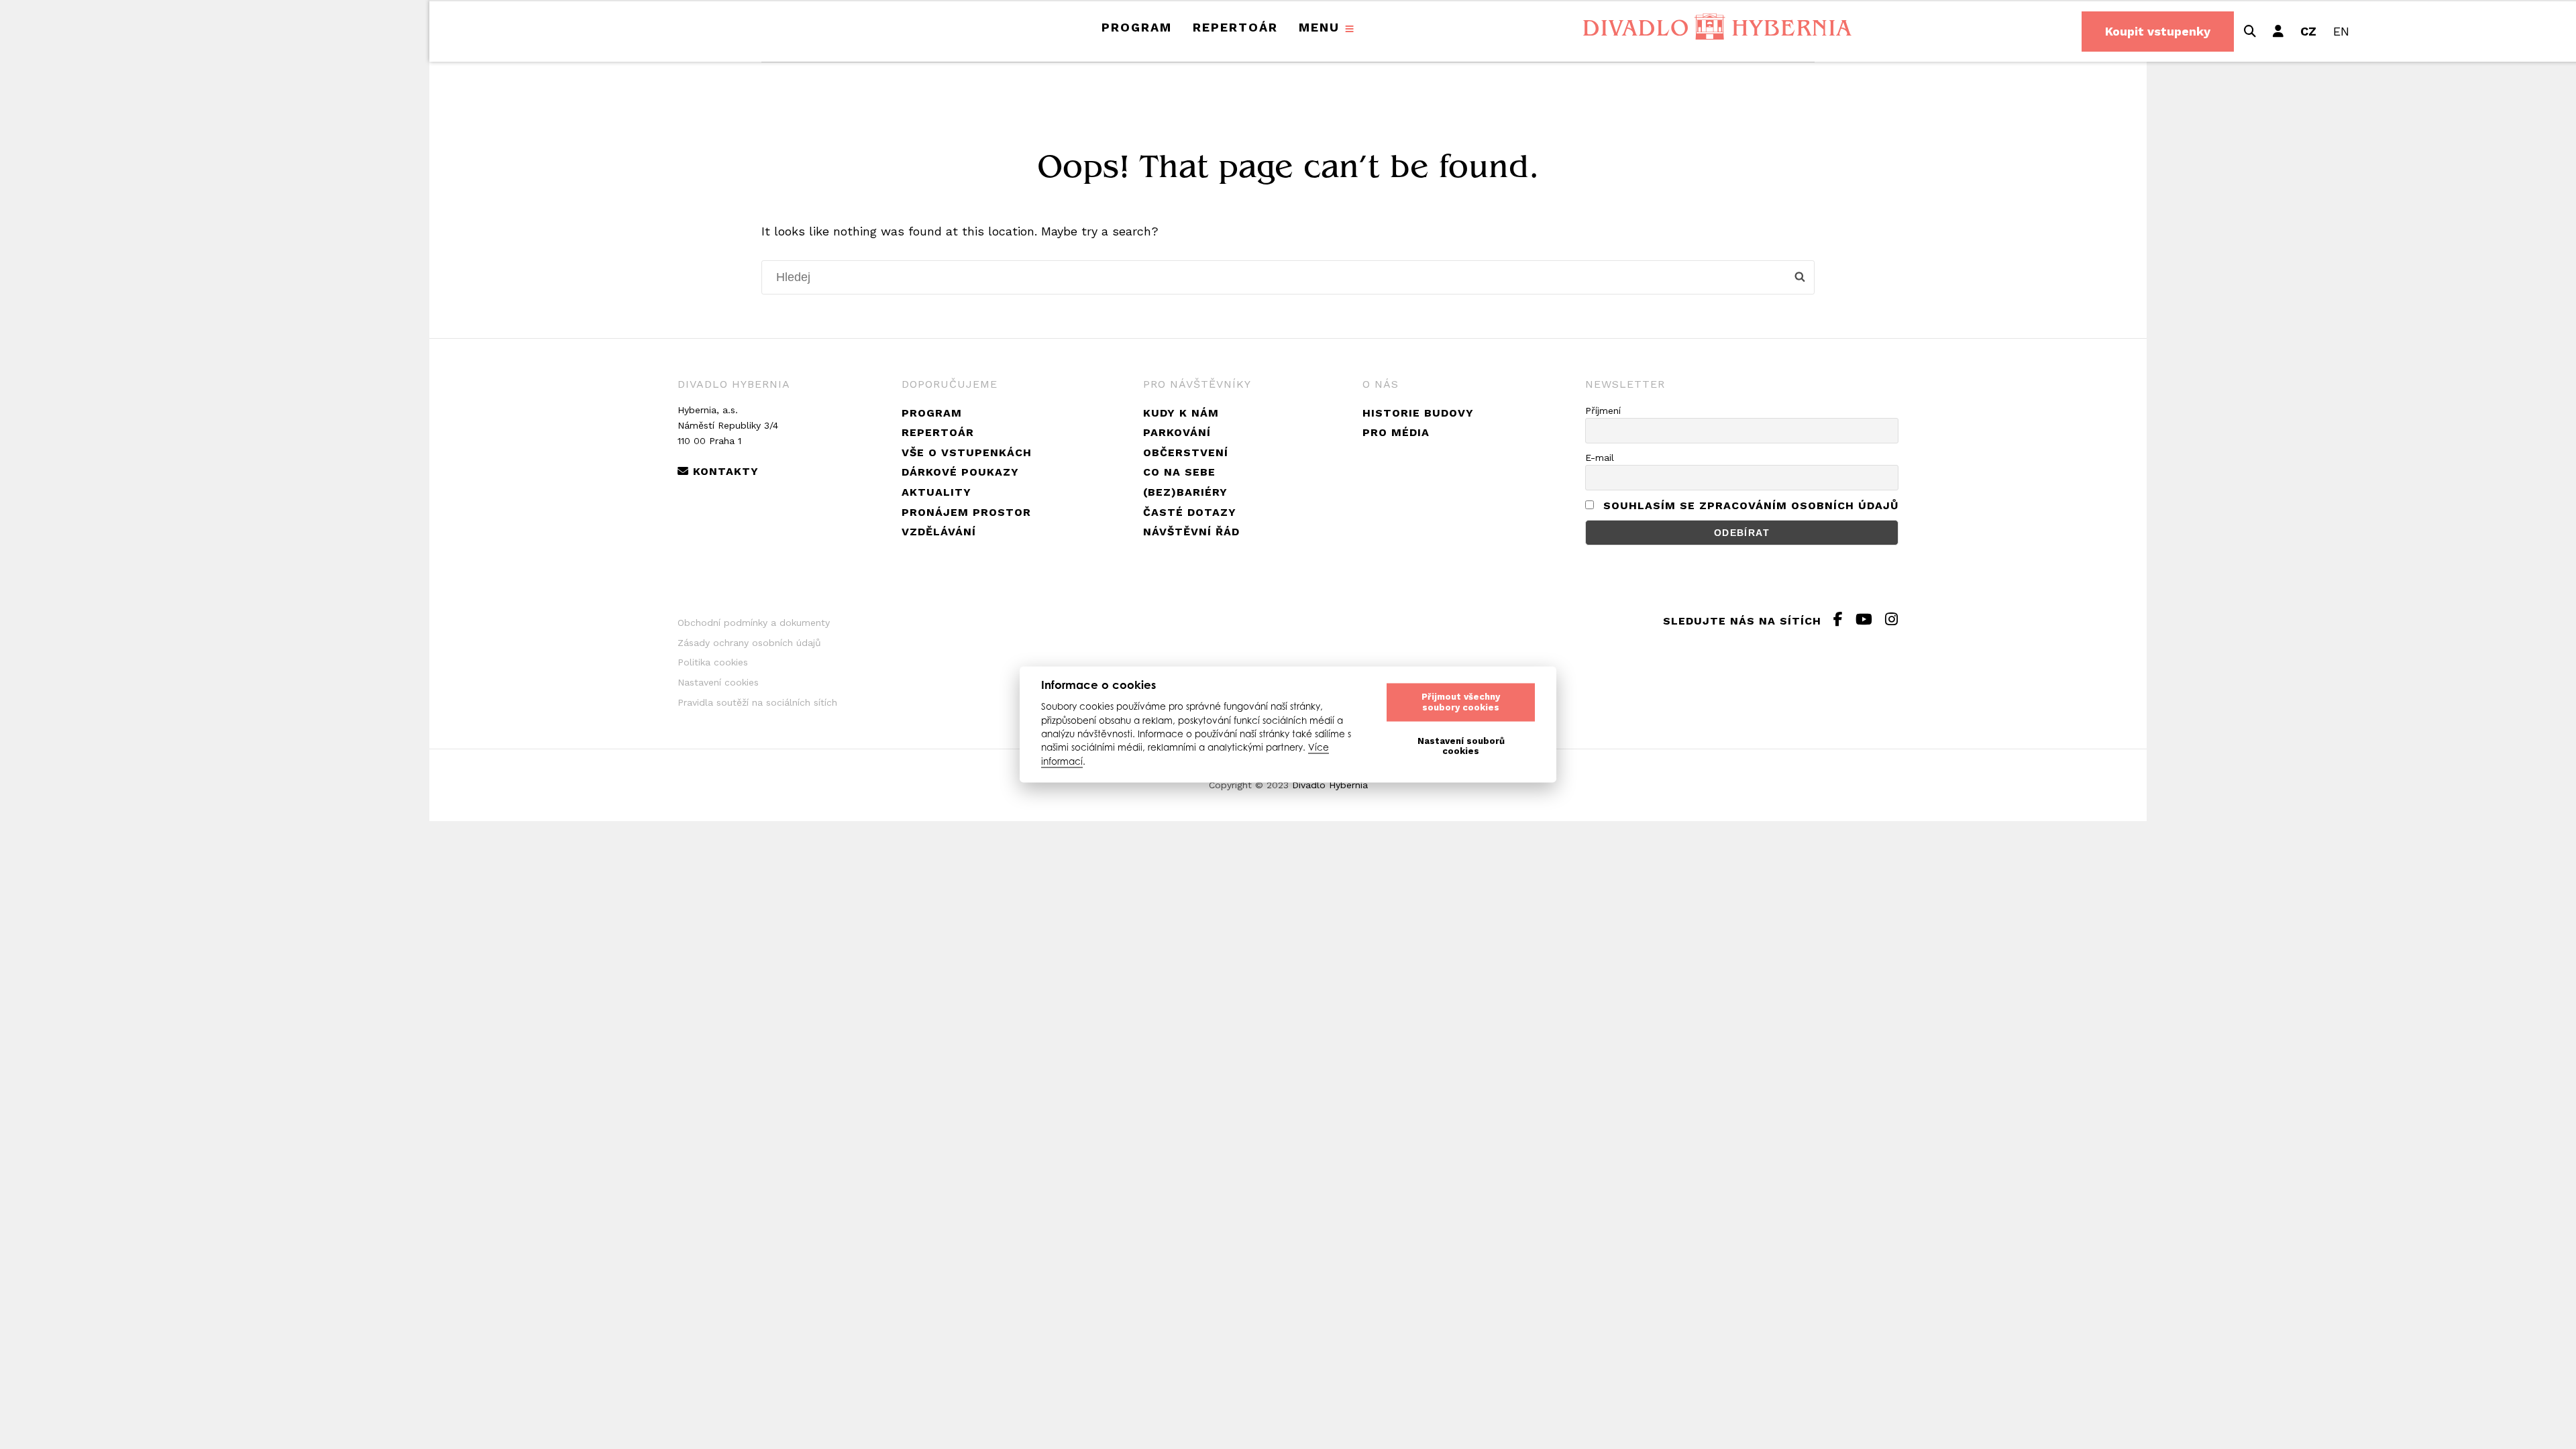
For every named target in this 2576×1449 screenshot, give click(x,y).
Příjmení (1603, 411)
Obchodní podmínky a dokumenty (754, 623)
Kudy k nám (1181, 413)
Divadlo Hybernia (1330, 785)
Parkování (1177, 432)
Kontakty (724, 471)
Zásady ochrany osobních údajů (749, 643)
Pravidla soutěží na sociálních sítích (757, 702)
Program (1137, 27)
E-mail (1600, 458)
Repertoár (1235, 27)
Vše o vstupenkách (967, 452)
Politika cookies (713, 662)
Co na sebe (1179, 472)
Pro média (1396, 432)
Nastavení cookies (718, 682)
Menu (1319, 27)
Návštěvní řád (1191, 532)
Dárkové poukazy (960, 472)
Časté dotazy (1190, 512)
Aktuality (936, 492)
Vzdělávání (939, 532)
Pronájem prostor (966, 512)
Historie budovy (1418, 413)
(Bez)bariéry (1185, 492)
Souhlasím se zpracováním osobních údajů (1751, 505)
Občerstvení (1186, 452)
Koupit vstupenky (2158, 31)
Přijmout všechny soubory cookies (1461, 702)
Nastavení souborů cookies (1461, 746)
